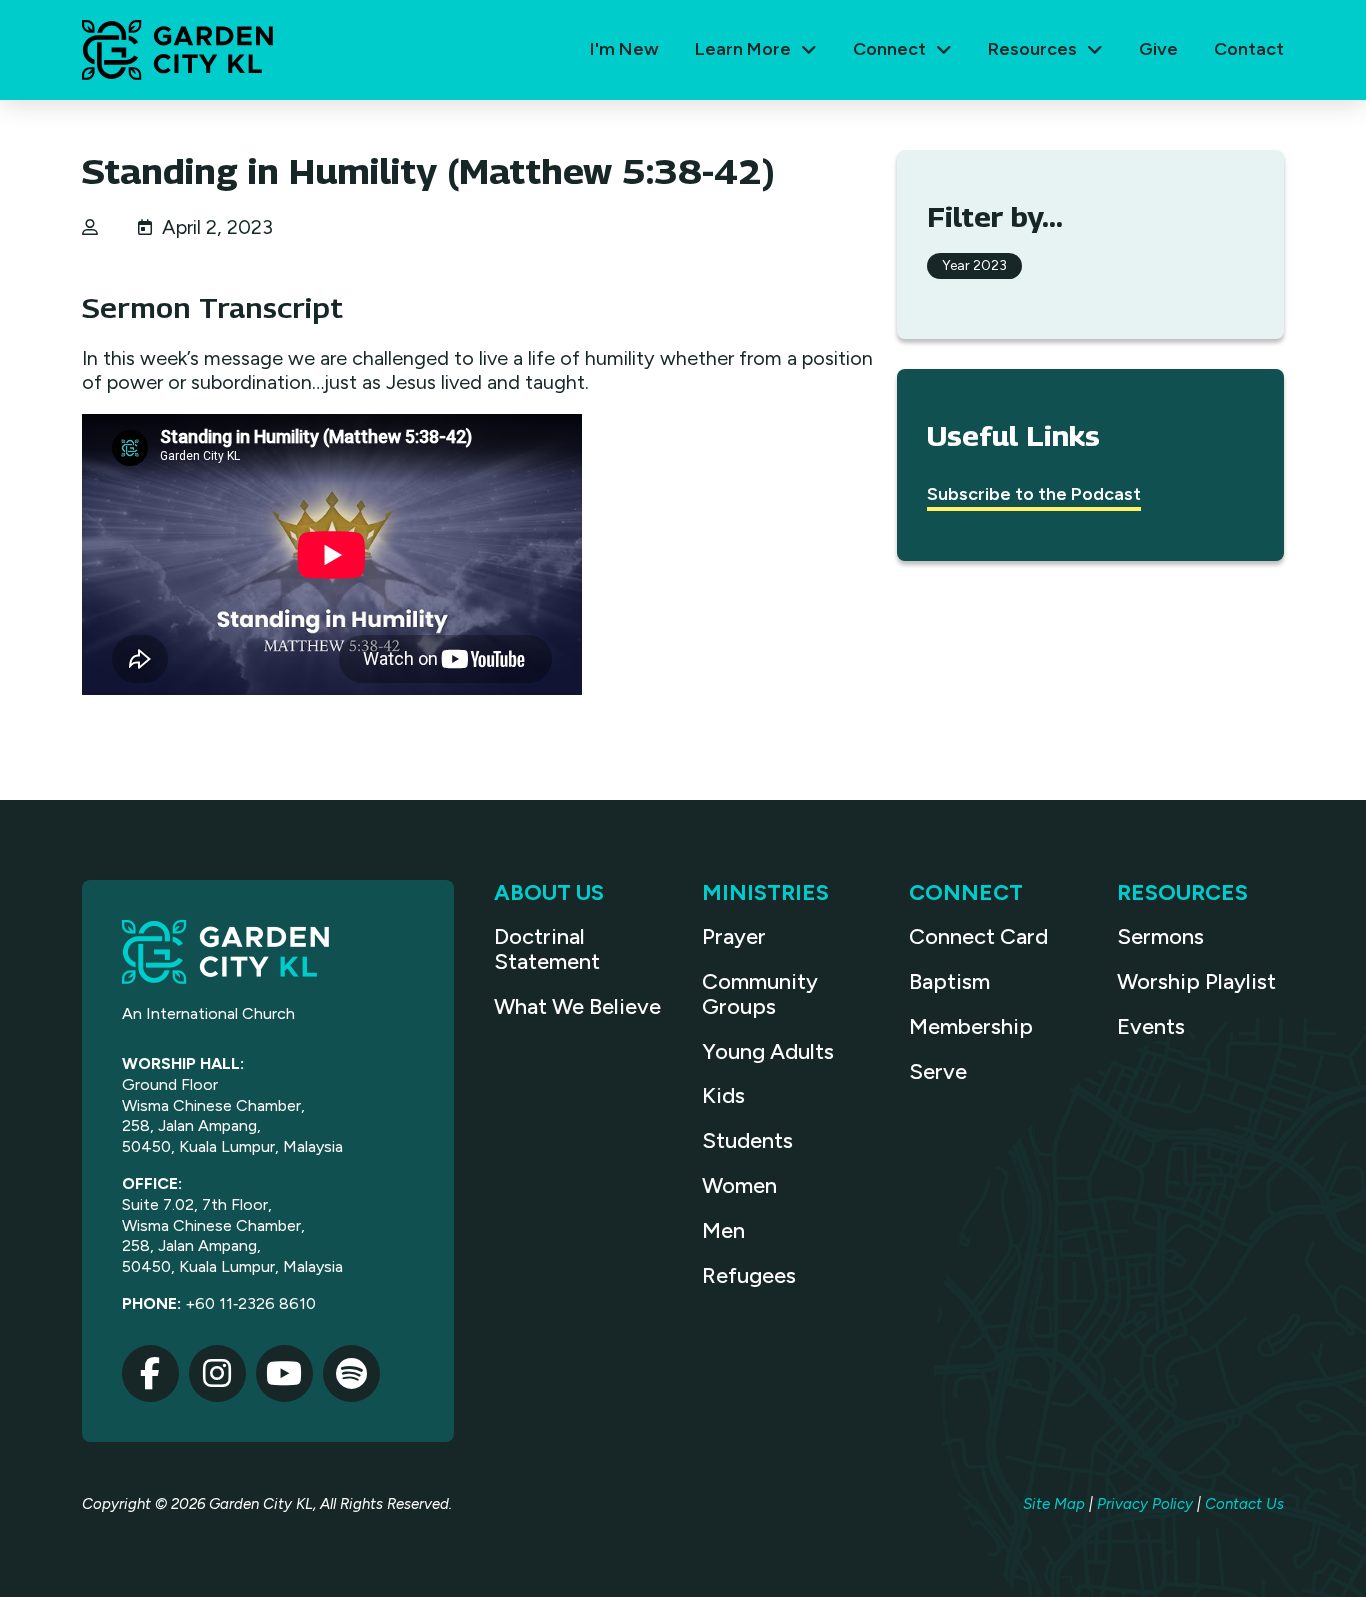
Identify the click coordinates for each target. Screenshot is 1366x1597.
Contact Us (1244, 1504)
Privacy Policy (1145, 1504)
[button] (756, 50)
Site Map (1054, 1504)
